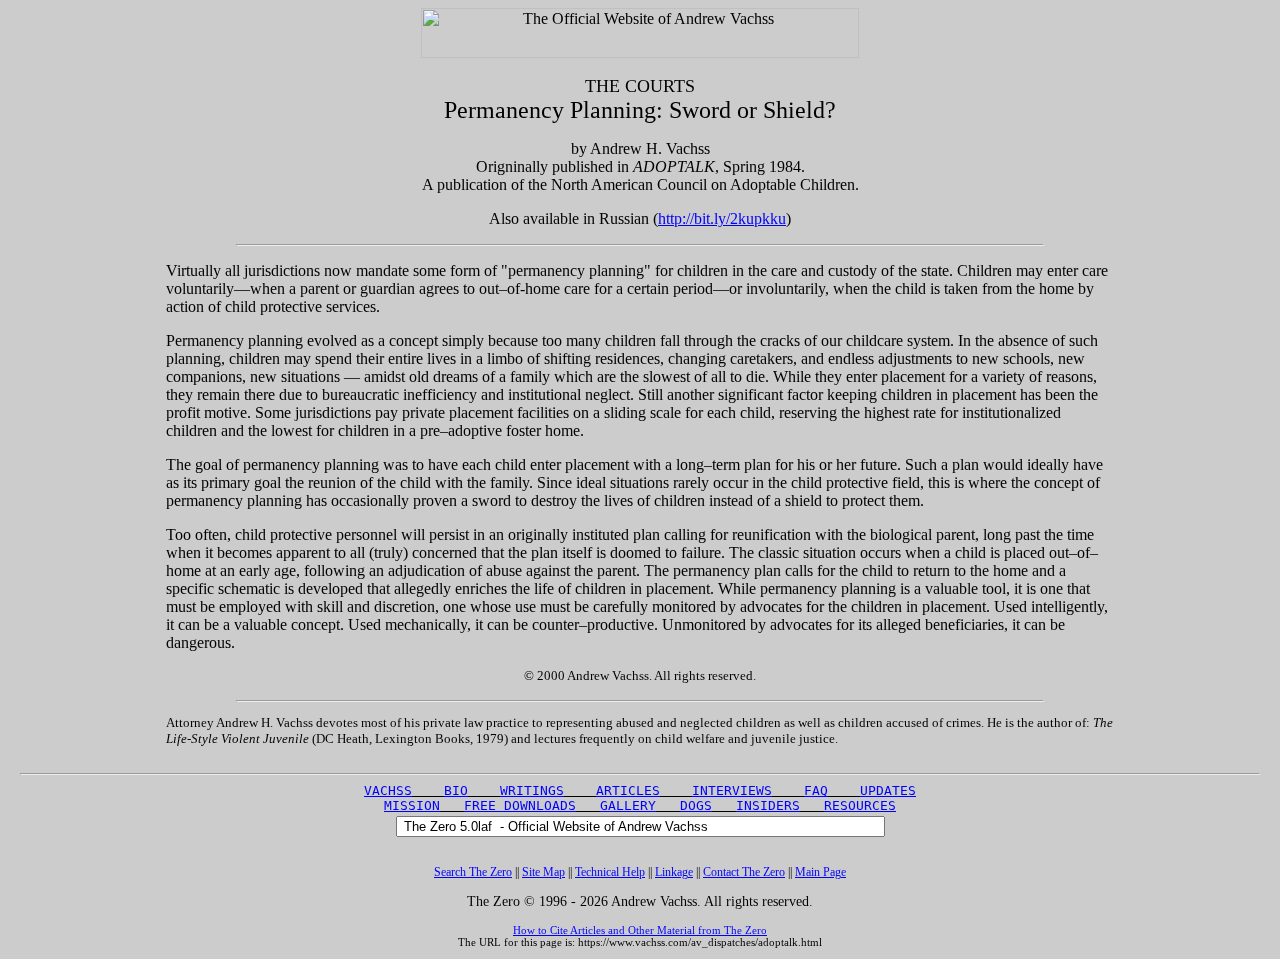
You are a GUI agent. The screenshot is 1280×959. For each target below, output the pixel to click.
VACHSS (388, 790)
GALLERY (628, 805)
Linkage (674, 872)
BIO (456, 790)
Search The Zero (473, 872)
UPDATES (888, 790)
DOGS (696, 805)
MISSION (412, 805)
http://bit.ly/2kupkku (722, 218)
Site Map (543, 872)
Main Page (820, 872)
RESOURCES (860, 805)
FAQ (816, 790)
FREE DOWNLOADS (520, 805)
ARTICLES (628, 790)
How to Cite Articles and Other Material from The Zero (640, 930)
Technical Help (610, 872)
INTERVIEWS (732, 790)
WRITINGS (532, 790)
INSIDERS (768, 805)
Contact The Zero (744, 872)
